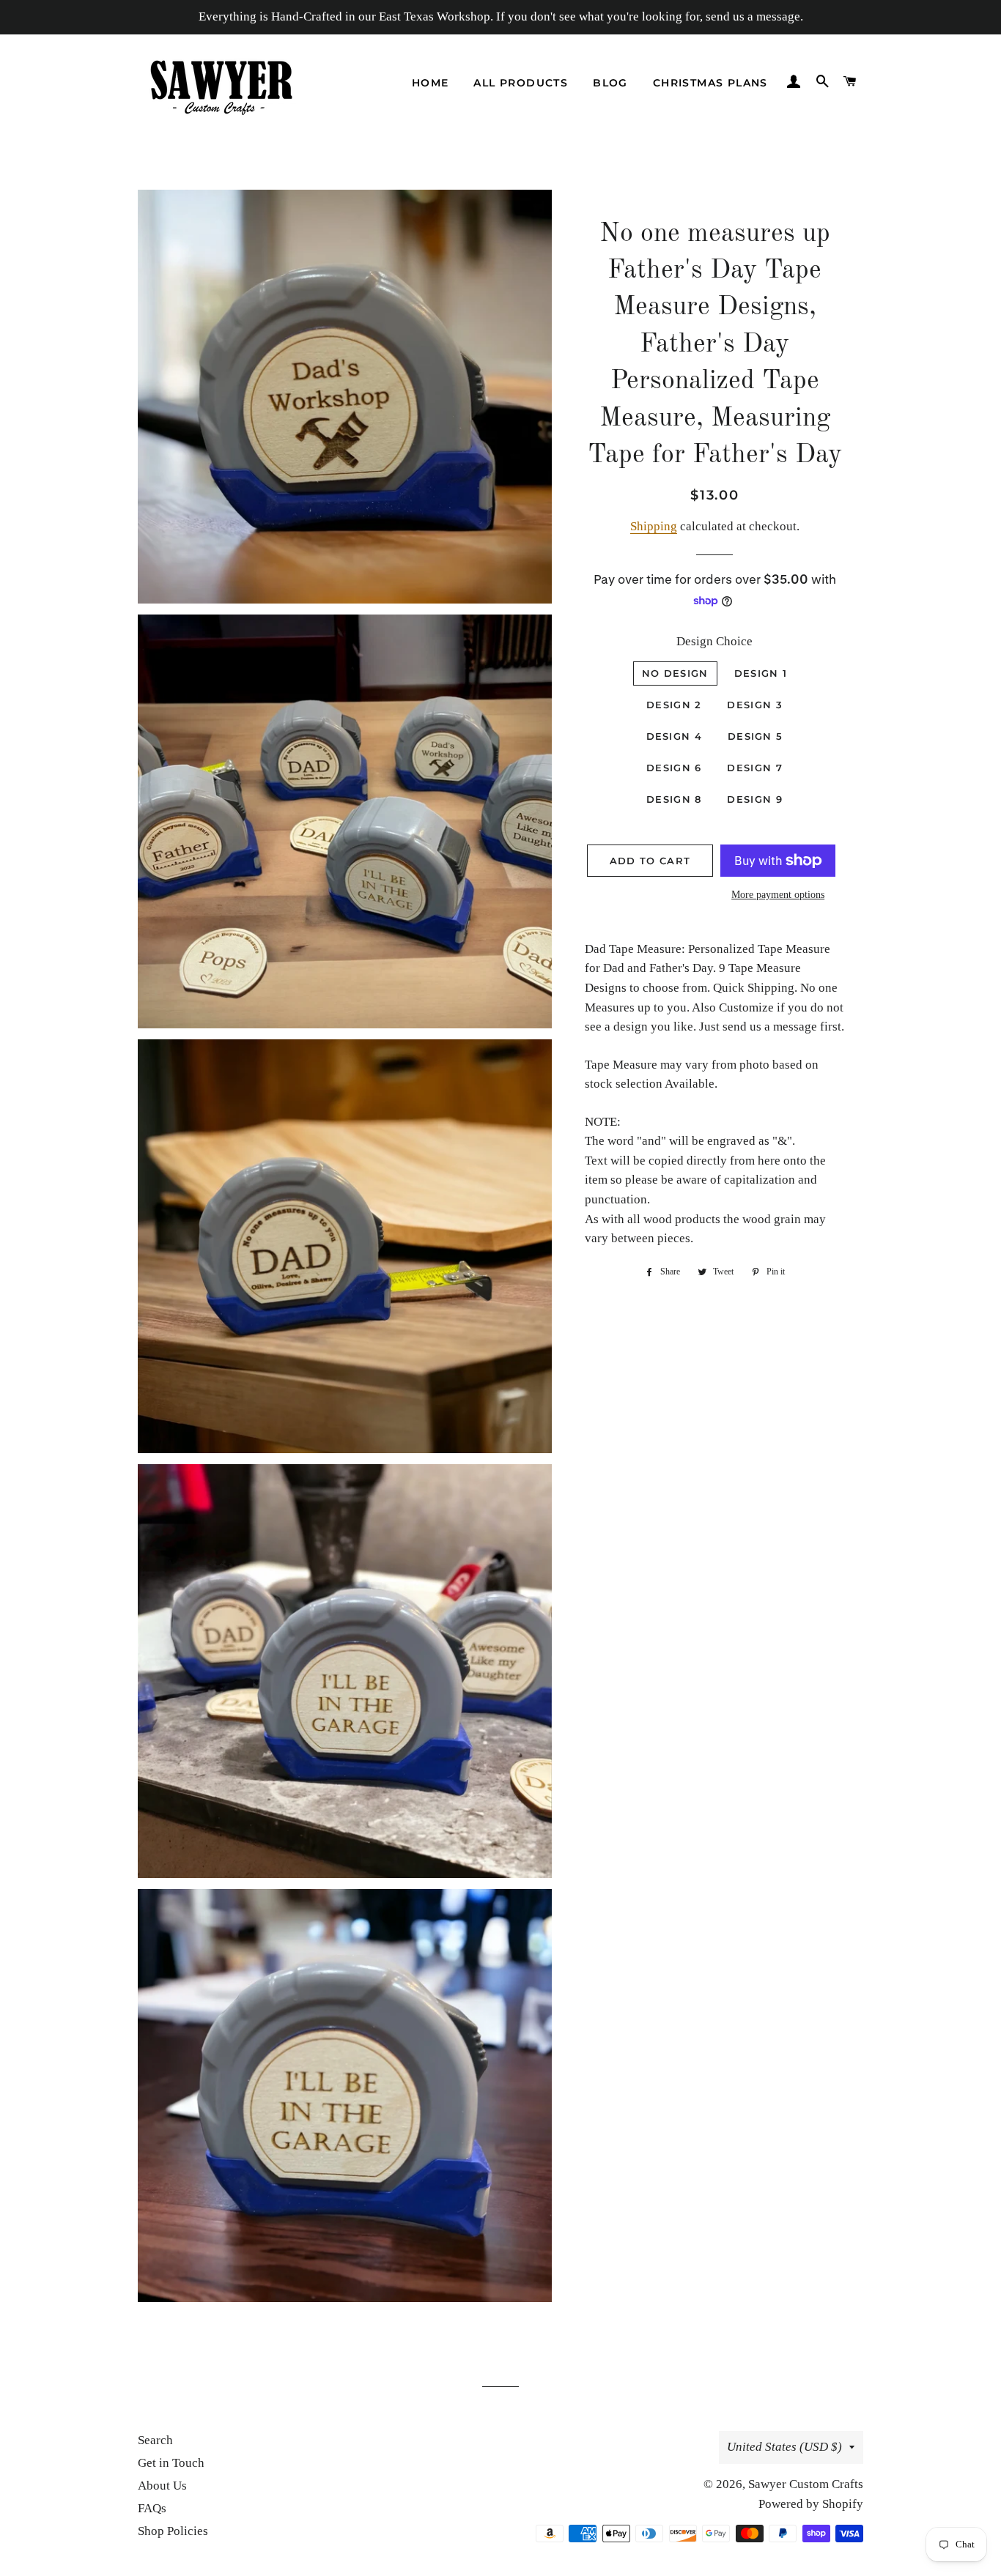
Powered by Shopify (811, 2504)
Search (155, 2440)
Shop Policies (173, 2531)
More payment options (778, 895)
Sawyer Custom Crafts (806, 2484)
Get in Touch (171, 2463)
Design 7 (754, 768)
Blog (610, 83)
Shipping (654, 526)
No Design (675, 673)
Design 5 (755, 736)
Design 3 (754, 705)
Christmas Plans (710, 83)
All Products (521, 83)
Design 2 (674, 705)
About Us (162, 2486)
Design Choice (714, 641)
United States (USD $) (784, 2447)
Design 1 (761, 673)
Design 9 (754, 799)
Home (431, 83)
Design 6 (674, 768)
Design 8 (674, 799)
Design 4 (674, 736)
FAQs (152, 2508)
